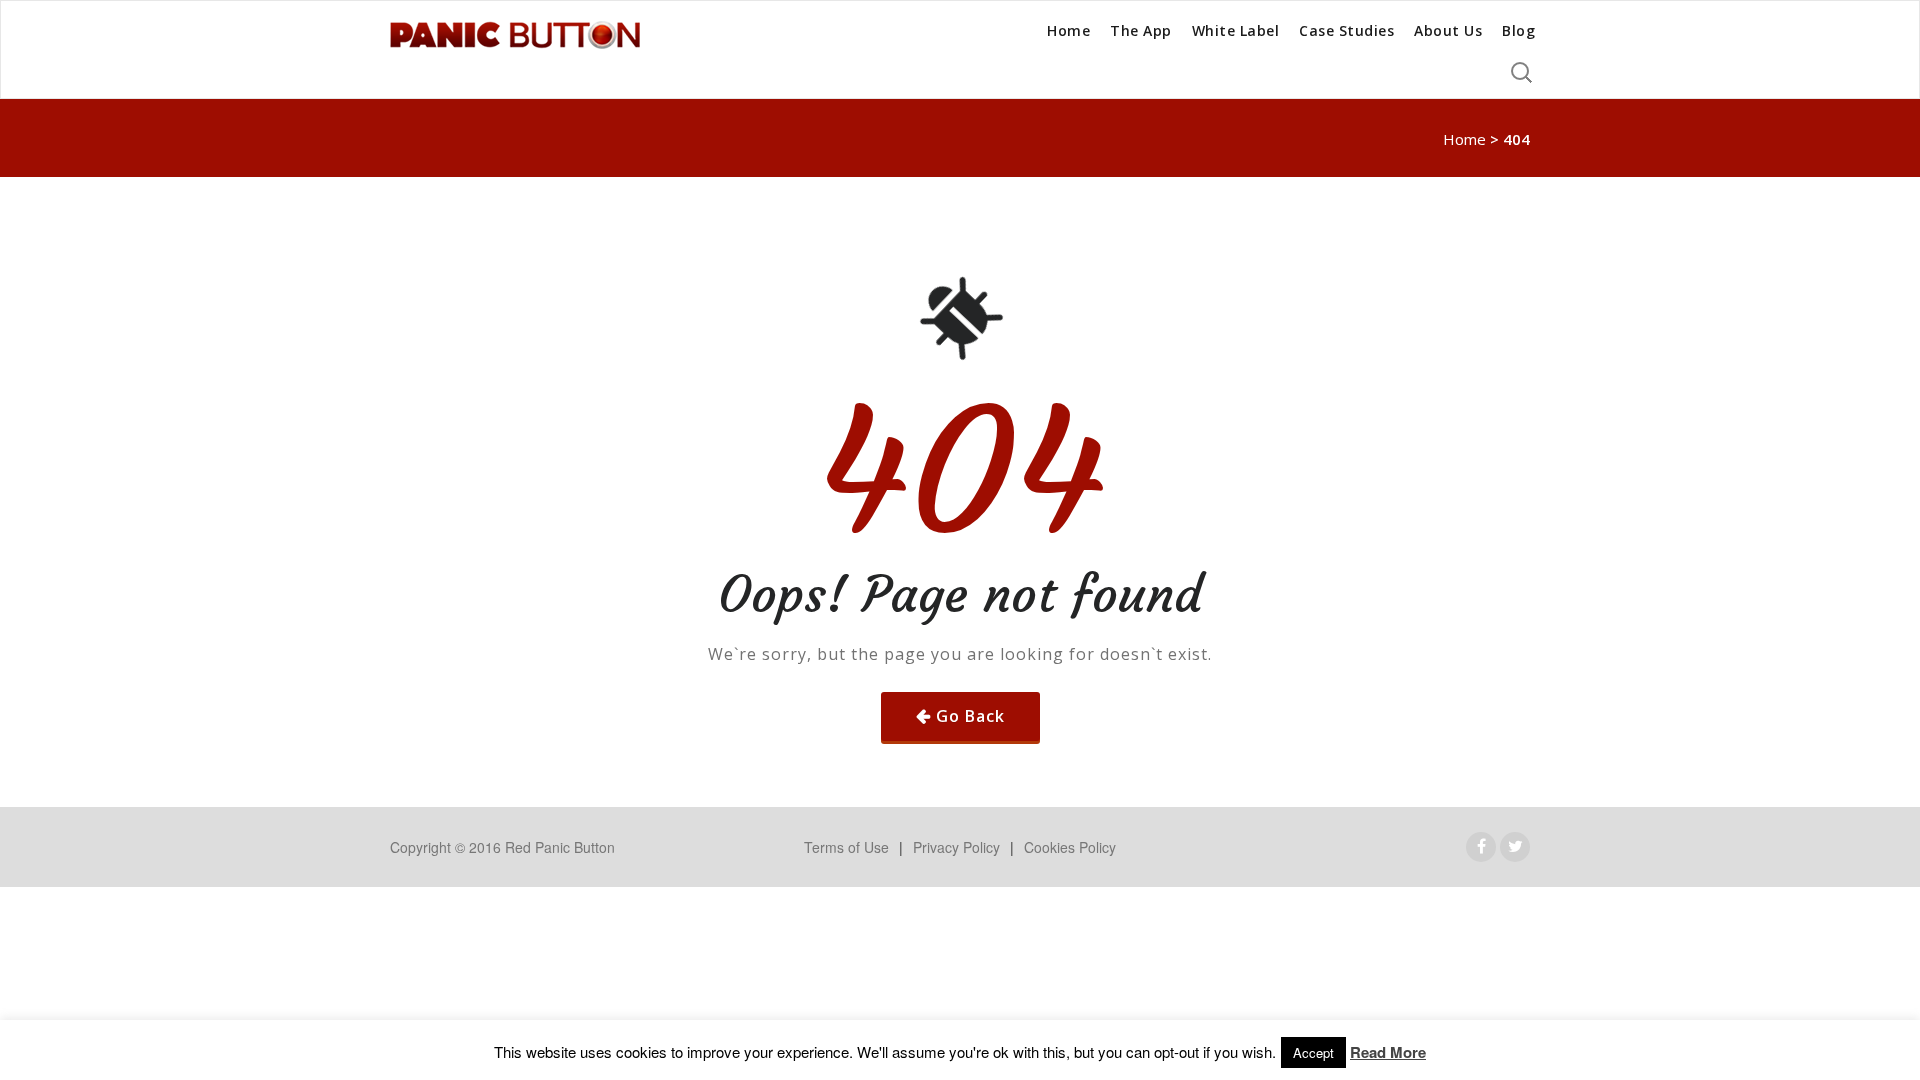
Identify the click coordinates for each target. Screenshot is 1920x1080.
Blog (1518, 30)
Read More (1388, 1052)
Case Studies (1346, 30)
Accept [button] (1313, 1052)
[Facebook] (1481, 846)
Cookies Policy (1070, 847)
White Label (1236, 30)
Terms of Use (846, 847)
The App (1141, 30)
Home (1068, 30)
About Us (1448, 30)
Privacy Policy (956, 847)
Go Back (970, 716)
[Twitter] (1515, 846)
